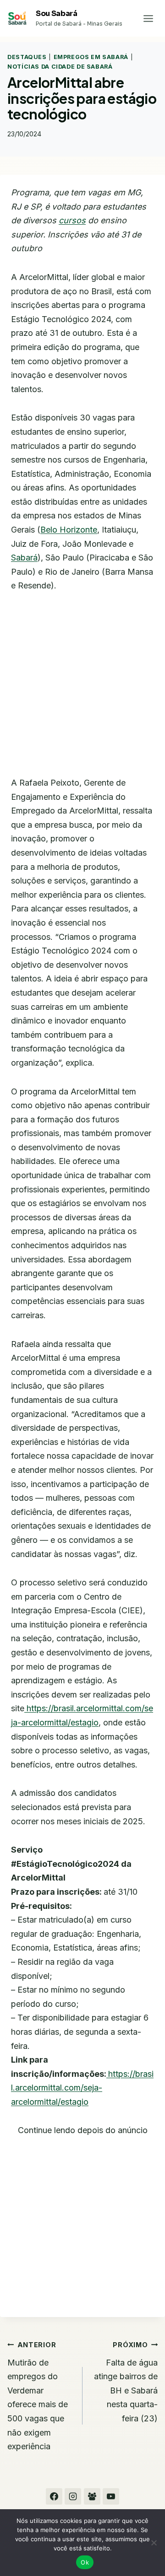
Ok (85, 2562)
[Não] (154, 2543)
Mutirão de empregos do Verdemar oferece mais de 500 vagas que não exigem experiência (38, 2396)
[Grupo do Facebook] (92, 2496)
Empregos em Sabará (91, 57)
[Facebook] (54, 2496)
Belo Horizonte (69, 530)
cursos (72, 220)
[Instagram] (73, 2496)
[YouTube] (111, 2496)
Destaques (27, 57)
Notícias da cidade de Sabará (60, 67)
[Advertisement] (82, 690)
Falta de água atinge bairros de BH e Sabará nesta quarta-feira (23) (126, 2382)
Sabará (24, 558)
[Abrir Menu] (148, 18)
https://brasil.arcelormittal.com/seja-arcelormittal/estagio (82, 2088)
